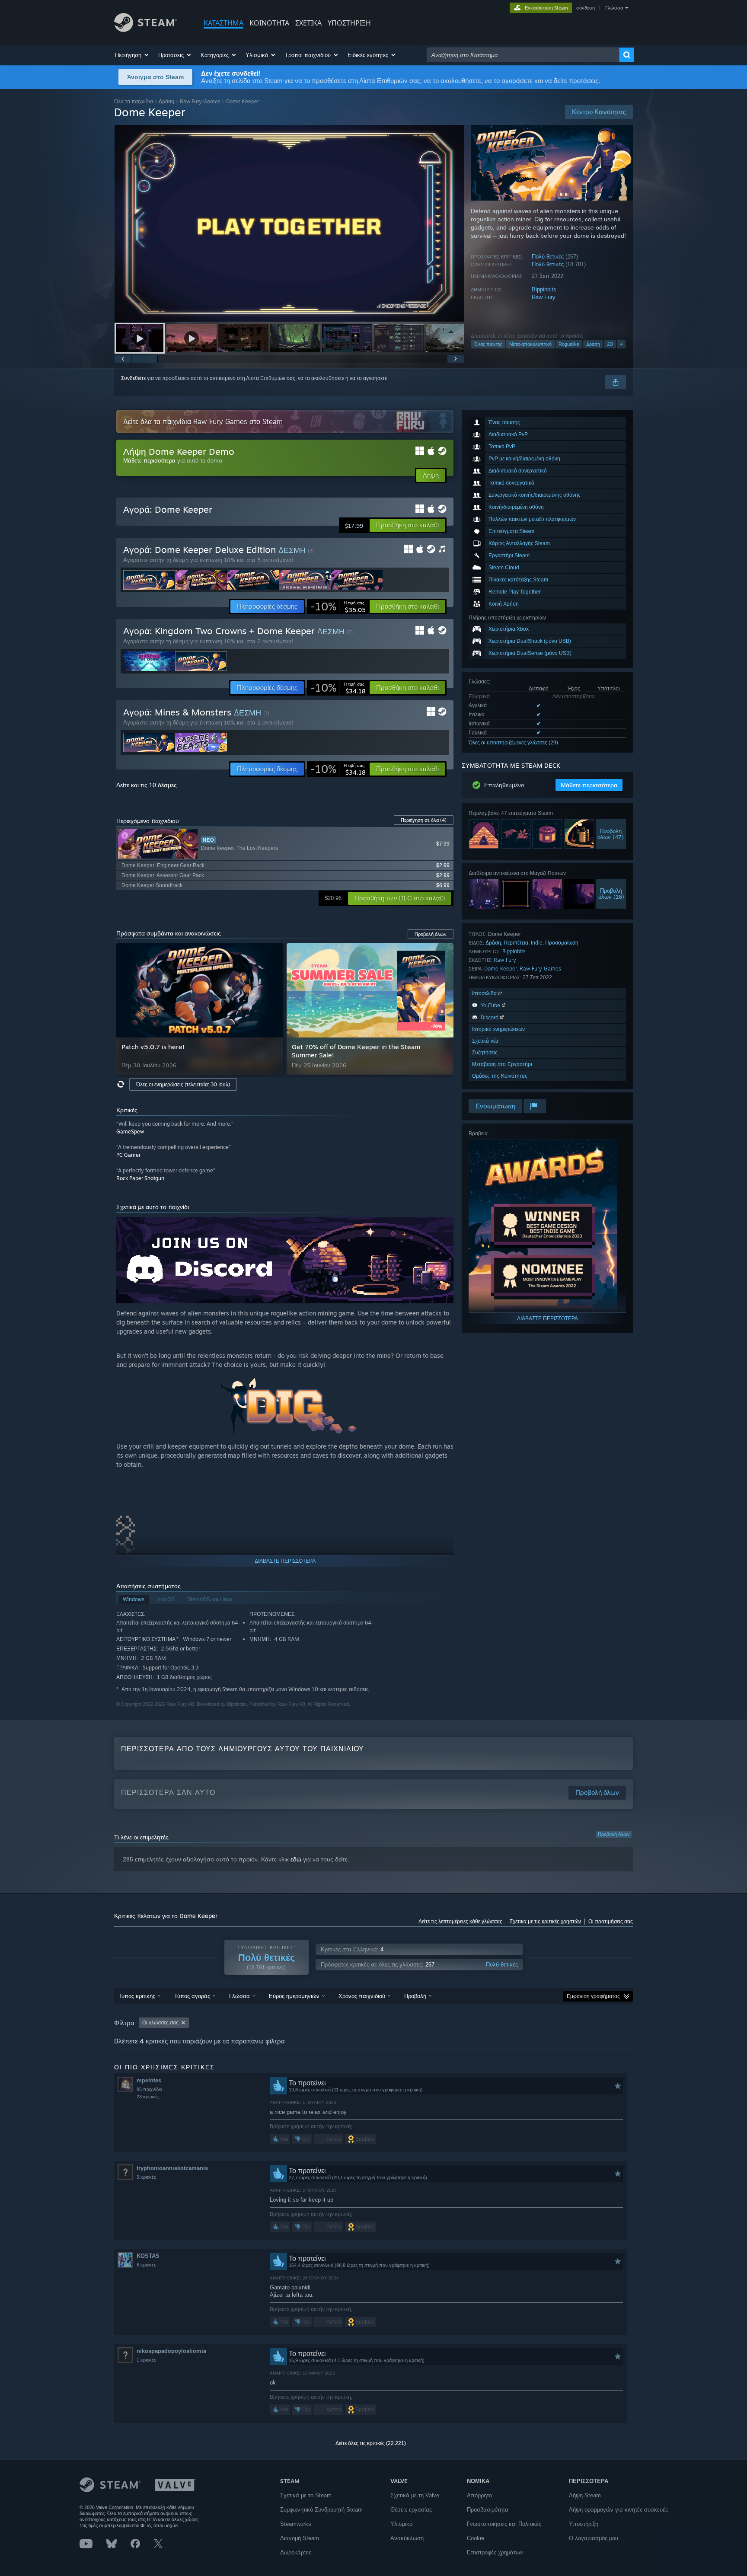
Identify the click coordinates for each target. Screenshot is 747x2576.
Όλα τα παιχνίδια (134, 101)
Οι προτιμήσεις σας (611, 1922)
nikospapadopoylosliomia (171, 2351)
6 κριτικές (146, 2265)
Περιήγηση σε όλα (424, 820)
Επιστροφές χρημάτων (495, 2552)
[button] (132, 55)
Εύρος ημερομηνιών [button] (294, 1996)
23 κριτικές (148, 2097)
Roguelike (569, 344)
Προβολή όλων (614, 1834)
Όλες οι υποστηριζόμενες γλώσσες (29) (513, 743)
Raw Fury (544, 297)
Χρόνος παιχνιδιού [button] (362, 1996)
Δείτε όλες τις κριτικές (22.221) (371, 2443)
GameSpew (130, 1132)
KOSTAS (148, 2256)
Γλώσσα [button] (239, 1996)
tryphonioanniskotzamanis (172, 2168)
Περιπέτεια (516, 943)
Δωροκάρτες (296, 2552)
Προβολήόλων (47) (611, 834)
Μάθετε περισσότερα (149, 460)
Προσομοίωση (562, 943)
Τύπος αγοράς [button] (192, 1996)
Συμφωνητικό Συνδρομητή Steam (321, 2510)
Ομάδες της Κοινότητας (500, 1076)
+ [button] (621, 344)
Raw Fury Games (200, 101)
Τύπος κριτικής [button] (137, 1996)
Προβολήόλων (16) (611, 894)
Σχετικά (308, 23)
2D (610, 344)
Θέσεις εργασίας (411, 2510)
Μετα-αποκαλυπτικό (530, 344)
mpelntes (149, 2080)
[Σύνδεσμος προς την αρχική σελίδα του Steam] (145, 30)
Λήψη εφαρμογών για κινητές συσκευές (618, 2510)
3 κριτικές (146, 2177)
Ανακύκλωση (407, 2538)
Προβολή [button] (415, 1996)
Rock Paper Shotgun (140, 1178)
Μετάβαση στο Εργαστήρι (502, 1064)
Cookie (476, 2538)
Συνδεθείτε (133, 378)
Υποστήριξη (584, 2524)
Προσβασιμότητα (488, 2510)
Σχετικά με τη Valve (415, 2495)
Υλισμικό (401, 2524)
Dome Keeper (501, 969)
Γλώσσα (614, 8)
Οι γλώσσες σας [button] (160, 2023)
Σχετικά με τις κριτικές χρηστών (545, 1922)
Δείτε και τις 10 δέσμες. (147, 785)
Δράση (166, 101)
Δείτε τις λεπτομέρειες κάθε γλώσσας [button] (460, 1922)
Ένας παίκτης (488, 344)
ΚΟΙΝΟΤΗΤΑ (269, 23)
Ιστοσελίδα (485, 993)
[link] (338, 606)
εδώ (296, 1859)
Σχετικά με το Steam (306, 2495)
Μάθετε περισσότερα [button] (589, 785)
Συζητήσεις (485, 1052)
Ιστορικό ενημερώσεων (498, 1029)
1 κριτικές (146, 2360)
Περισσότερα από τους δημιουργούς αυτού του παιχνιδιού (243, 1749)
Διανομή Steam (300, 2538)
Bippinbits (544, 289)
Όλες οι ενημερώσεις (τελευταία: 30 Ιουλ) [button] (183, 1084)
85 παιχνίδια (149, 2089)
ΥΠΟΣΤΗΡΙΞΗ (349, 23)
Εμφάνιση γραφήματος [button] (593, 1996)
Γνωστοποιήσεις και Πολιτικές (504, 2524)
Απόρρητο (479, 2495)
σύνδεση (586, 8)
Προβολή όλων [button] (431, 934)
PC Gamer (128, 1155)
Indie (537, 943)
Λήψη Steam (585, 2495)
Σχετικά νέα (485, 1041)
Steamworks (296, 2524)
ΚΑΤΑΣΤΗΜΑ (223, 23)
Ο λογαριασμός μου (594, 2538)
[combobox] (523, 55)
